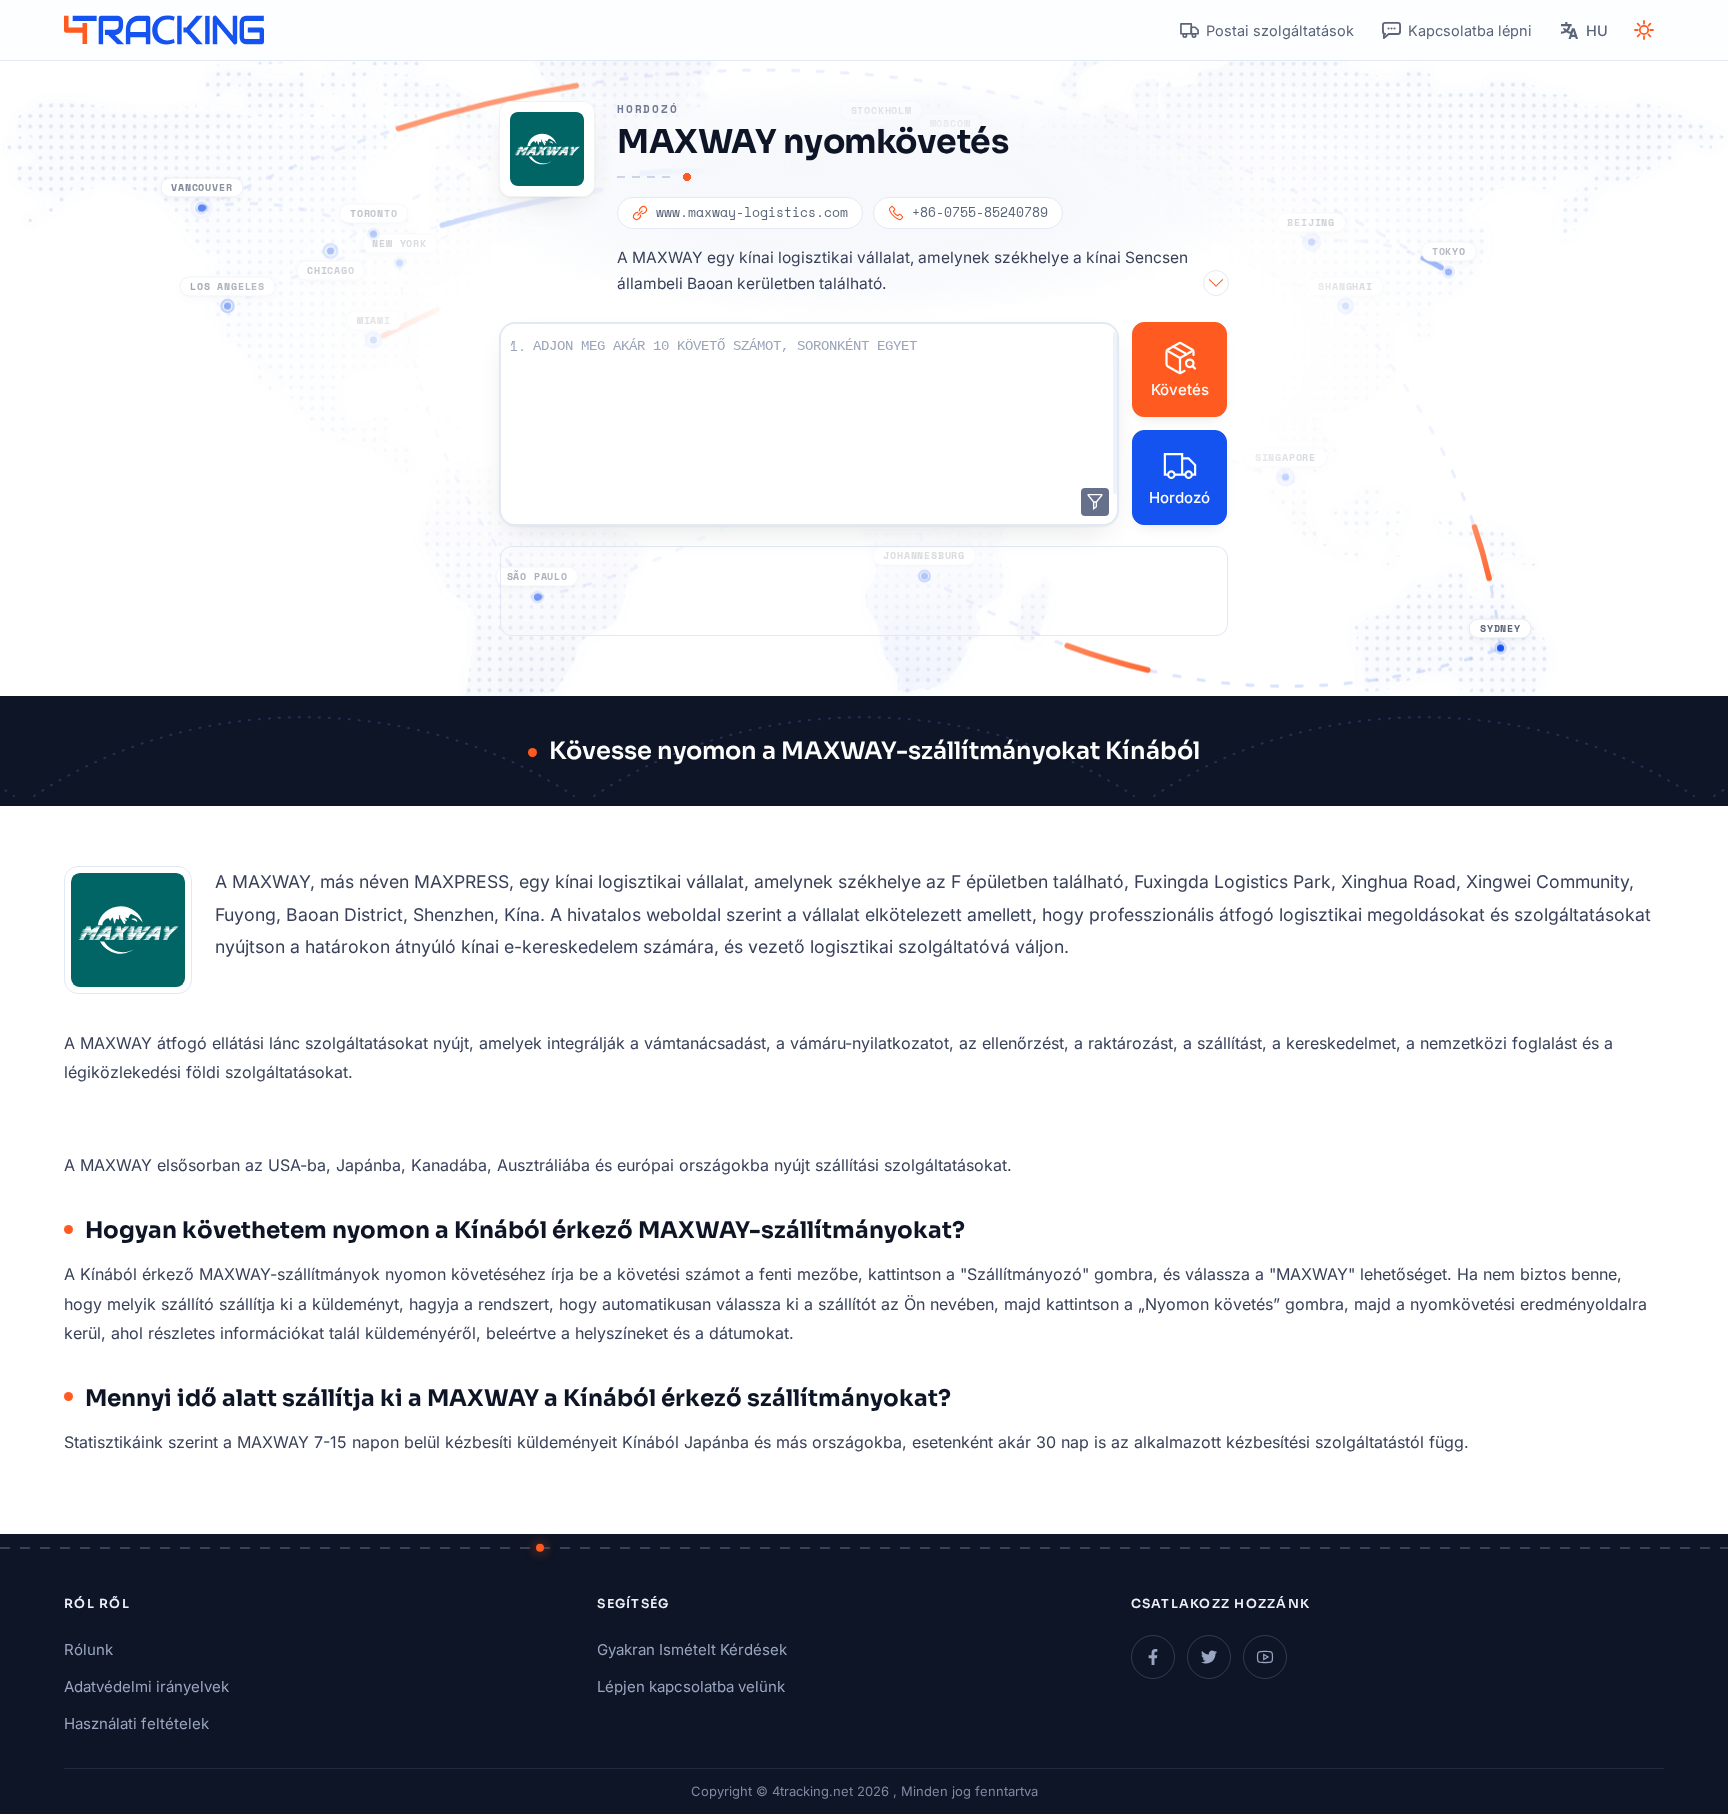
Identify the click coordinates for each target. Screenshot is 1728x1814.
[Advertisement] (864, 591)
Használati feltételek (136, 1723)
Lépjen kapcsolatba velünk (691, 1686)
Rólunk (88, 1649)
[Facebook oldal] (1153, 1657)
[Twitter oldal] (1209, 1657)
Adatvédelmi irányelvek (146, 1686)
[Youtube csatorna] (1265, 1657)
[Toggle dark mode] (1644, 30)
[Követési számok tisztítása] (1095, 502)
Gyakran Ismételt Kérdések (692, 1649)
